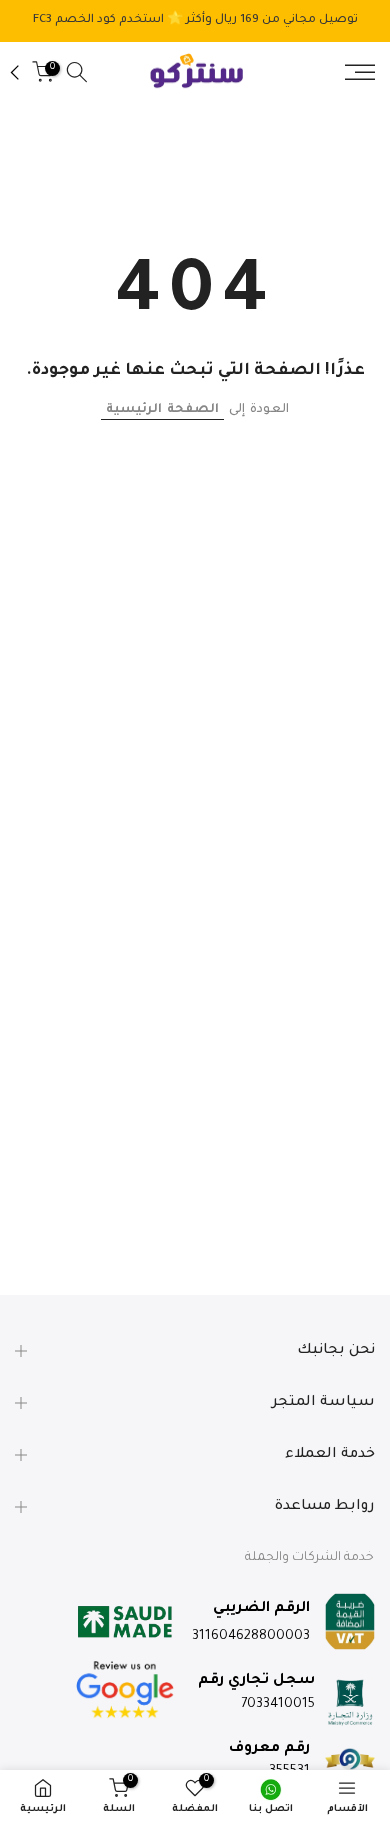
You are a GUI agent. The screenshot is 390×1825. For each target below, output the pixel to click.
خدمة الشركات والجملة (309, 1558)
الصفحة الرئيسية (162, 410)
